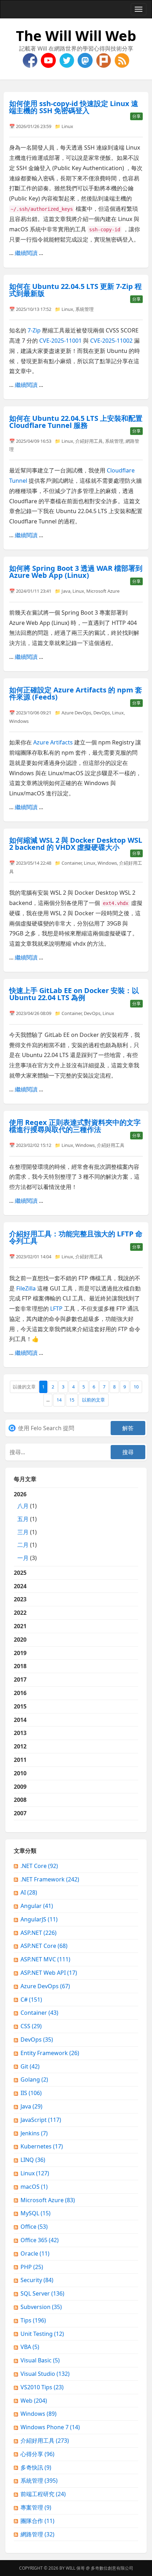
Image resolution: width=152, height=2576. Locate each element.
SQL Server (42, 2293)
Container (72, 863)
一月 (23, 1558)
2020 (20, 1640)
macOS (34, 2187)
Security (37, 2280)
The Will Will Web (76, 36)
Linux (67, 126)
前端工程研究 (43, 2494)
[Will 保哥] (49, 60)
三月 (23, 1532)
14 (59, 1400)
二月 (23, 1545)
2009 (20, 1787)
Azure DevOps (76, 713)
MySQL (36, 2213)
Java (66, 591)
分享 (136, 116)
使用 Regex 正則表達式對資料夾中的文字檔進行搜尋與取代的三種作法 (75, 1126)
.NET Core (39, 1866)
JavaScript (41, 2120)
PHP (32, 2267)
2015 (20, 1706)
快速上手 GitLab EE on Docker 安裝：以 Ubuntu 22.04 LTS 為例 (74, 994)
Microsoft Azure (103, 591)
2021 (20, 1626)
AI (29, 1892)
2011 (20, 1760)
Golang (34, 2079)
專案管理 (36, 2507)
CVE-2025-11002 (111, 341)
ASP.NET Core (44, 1946)
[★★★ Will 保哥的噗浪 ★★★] (104, 60)
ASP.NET (39, 1933)
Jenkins (34, 2133)
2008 (20, 1800)
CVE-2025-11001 (60, 341)
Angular (37, 1906)
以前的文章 (93, 1400)
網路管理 (37, 2534)
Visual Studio (45, 2374)
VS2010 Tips (42, 2387)
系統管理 (84, 309)
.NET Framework (50, 1879)
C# (31, 2000)
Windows (19, 721)
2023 (20, 1599)
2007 (20, 1813)
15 (72, 1400)
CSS (31, 2026)
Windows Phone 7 (50, 2427)
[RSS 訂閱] (122, 60)
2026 (25, 1526)
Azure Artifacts (53, 742)
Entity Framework (50, 2053)
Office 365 (40, 2240)
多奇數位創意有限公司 (112, 2568)
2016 (20, 1693)
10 (136, 1387)
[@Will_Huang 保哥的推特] (68, 60)
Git (30, 2066)
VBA (30, 2347)
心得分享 (37, 2454)
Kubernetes (42, 2146)
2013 (20, 1733)
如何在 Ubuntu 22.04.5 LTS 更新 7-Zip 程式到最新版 (75, 290)
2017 (20, 1679)
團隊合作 (37, 2521)
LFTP (56, 1309)
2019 (20, 1653)
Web (34, 2401)
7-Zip (34, 330)
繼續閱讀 (26, 253)
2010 (20, 1773)
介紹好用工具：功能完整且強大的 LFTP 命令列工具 (76, 1237)
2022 (20, 1613)
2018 (20, 1666)
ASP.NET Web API (49, 1973)
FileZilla (26, 1288)
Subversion (41, 2307)
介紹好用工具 (89, 441)
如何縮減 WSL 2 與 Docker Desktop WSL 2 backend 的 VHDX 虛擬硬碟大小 (76, 844)
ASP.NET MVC (45, 1959)
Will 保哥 (75, 2568)
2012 (20, 1746)
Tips (33, 2320)
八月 (23, 1506)
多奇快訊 (36, 2467)
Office (34, 2227)
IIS (31, 2093)
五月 (23, 1519)
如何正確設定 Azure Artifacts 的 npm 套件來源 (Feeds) (76, 693)
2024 (20, 1586)
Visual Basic (40, 2360)
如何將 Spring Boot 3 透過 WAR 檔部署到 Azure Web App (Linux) (76, 572)
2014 (20, 1720)
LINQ (33, 2160)
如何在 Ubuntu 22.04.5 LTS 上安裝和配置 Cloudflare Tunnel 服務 (76, 422)
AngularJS (39, 1919)
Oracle (35, 2253)
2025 (20, 1573)
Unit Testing (42, 2334)
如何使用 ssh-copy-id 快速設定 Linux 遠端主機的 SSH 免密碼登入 (74, 107)
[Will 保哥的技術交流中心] (31, 60)
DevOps (102, 713)
